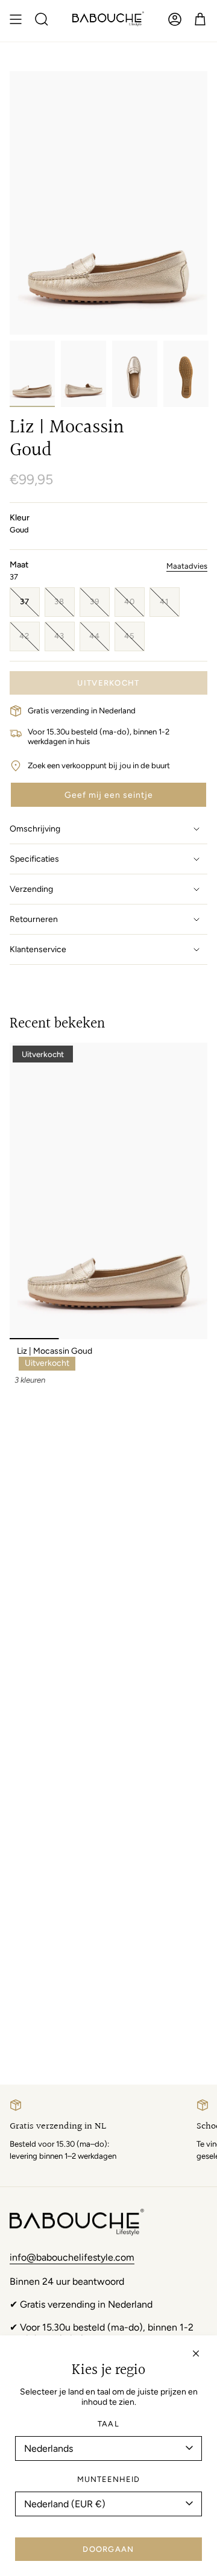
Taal (108, 2424)
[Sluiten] (196, 2353)
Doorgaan (108, 2549)
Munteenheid (108, 2479)
